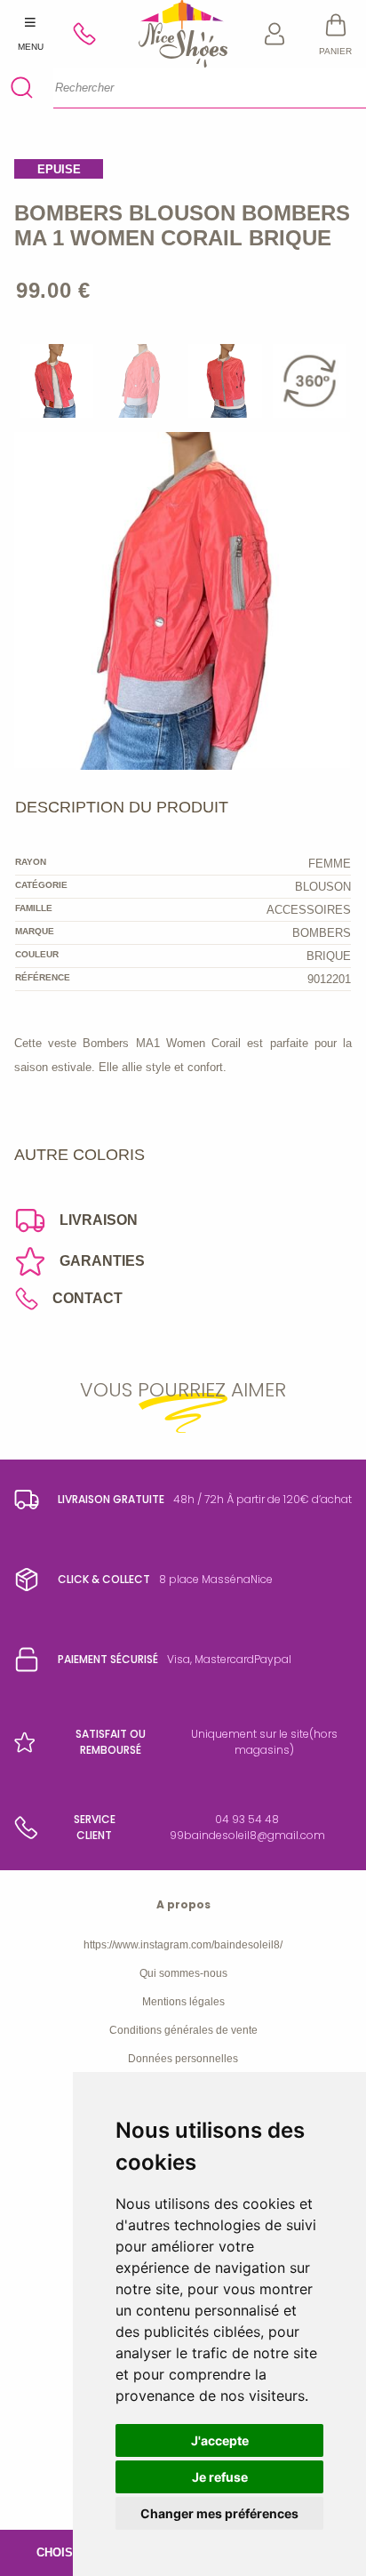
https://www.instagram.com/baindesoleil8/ (183, 1945)
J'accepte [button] (220, 2440)
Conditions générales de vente (183, 2030)
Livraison (99, 1220)
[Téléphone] (92, 34)
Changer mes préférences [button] (219, 2513)
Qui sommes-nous (183, 1973)
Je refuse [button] (220, 2477)
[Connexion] (275, 34)
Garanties (102, 1261)
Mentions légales (183, 2002)
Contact (88, 1298)
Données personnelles (183, 2059)
